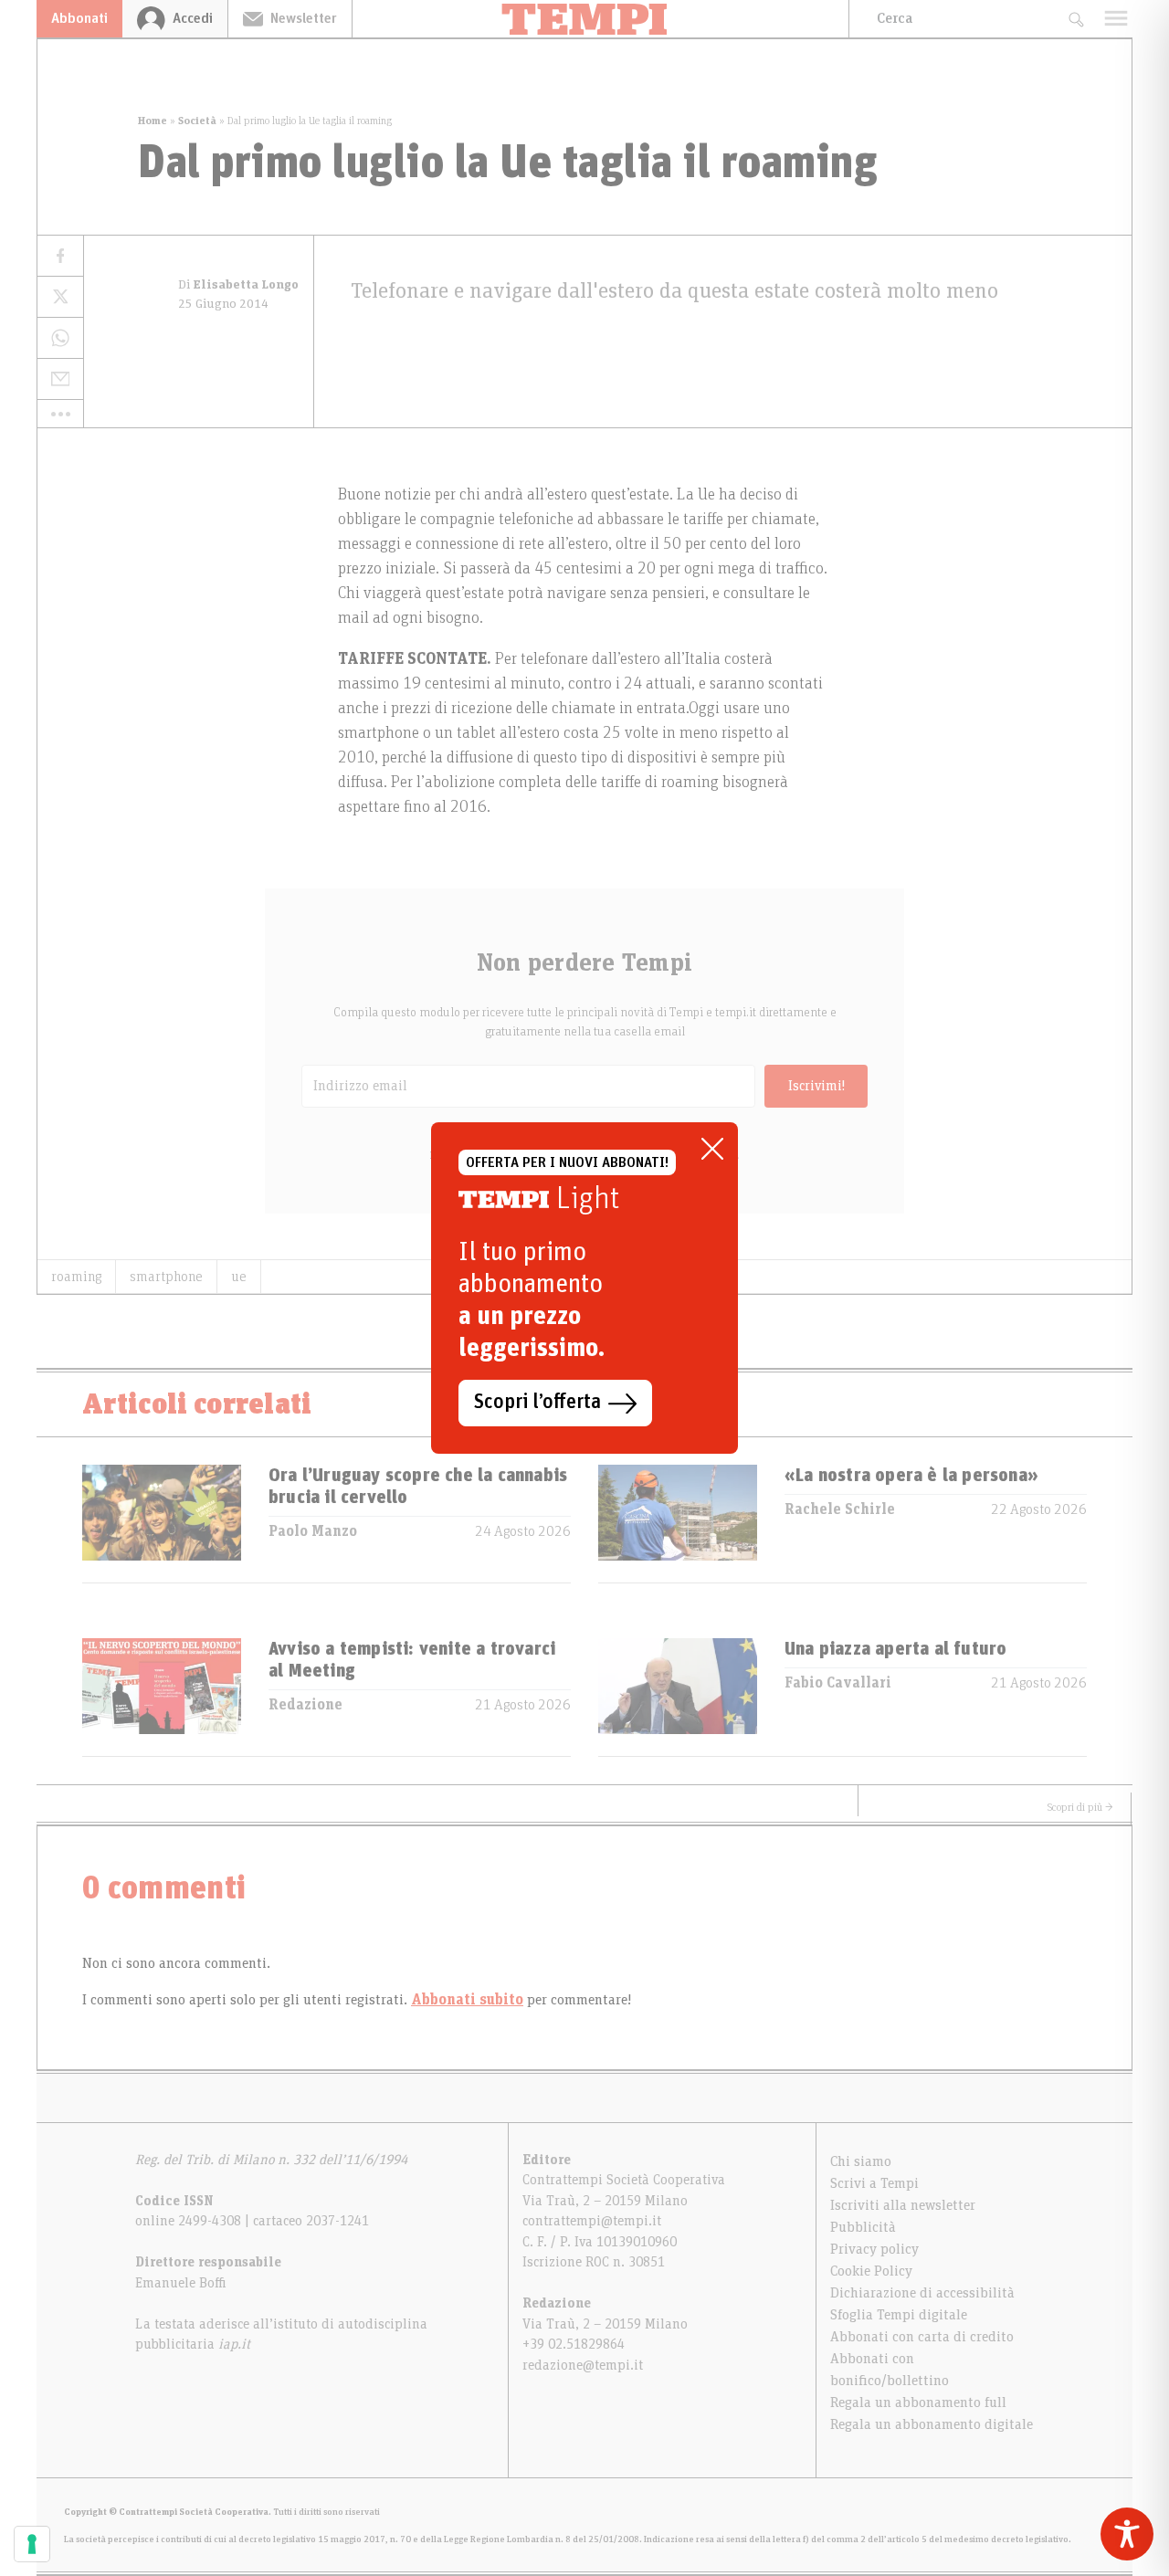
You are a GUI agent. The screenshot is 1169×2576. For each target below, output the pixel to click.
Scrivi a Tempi (874, 2183)
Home (153, 121)
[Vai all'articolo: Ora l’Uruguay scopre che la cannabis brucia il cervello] (162, 1524)
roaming (76, 1277)
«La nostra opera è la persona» (911, 1476)
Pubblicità (863, 2227)
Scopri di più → (1080, 1807)
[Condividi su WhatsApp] (60, 338)
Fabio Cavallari (838, 1683)
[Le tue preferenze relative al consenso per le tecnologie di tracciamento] (32, 2544)
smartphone (166, 1277)
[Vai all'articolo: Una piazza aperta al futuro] (678, 1697)
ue (239, 1277)
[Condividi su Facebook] (60, 256)
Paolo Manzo (313, 1531)
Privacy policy (874, 2249)
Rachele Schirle (840, 1509)
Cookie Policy (871, 2271)
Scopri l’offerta (537, 1403)
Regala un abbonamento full (918, 2403)
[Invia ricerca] (1075, 19)
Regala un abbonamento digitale (932, 2424)
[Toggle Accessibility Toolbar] (1127, 2534)
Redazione (305, 1705)
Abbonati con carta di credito (922, 2337)
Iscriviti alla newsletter (903, 2205)
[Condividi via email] (60, 379)
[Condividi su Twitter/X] (60, 297)
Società (197, 121)
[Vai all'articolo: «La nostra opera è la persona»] (678, 1524)
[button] (60, 414)
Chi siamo (861, 2161)
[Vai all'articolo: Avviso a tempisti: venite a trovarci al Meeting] (162, 1697)
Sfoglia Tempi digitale (899, 2315)
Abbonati (79, 18)
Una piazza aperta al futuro (895, 1649)
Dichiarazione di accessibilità (922, 2293)
